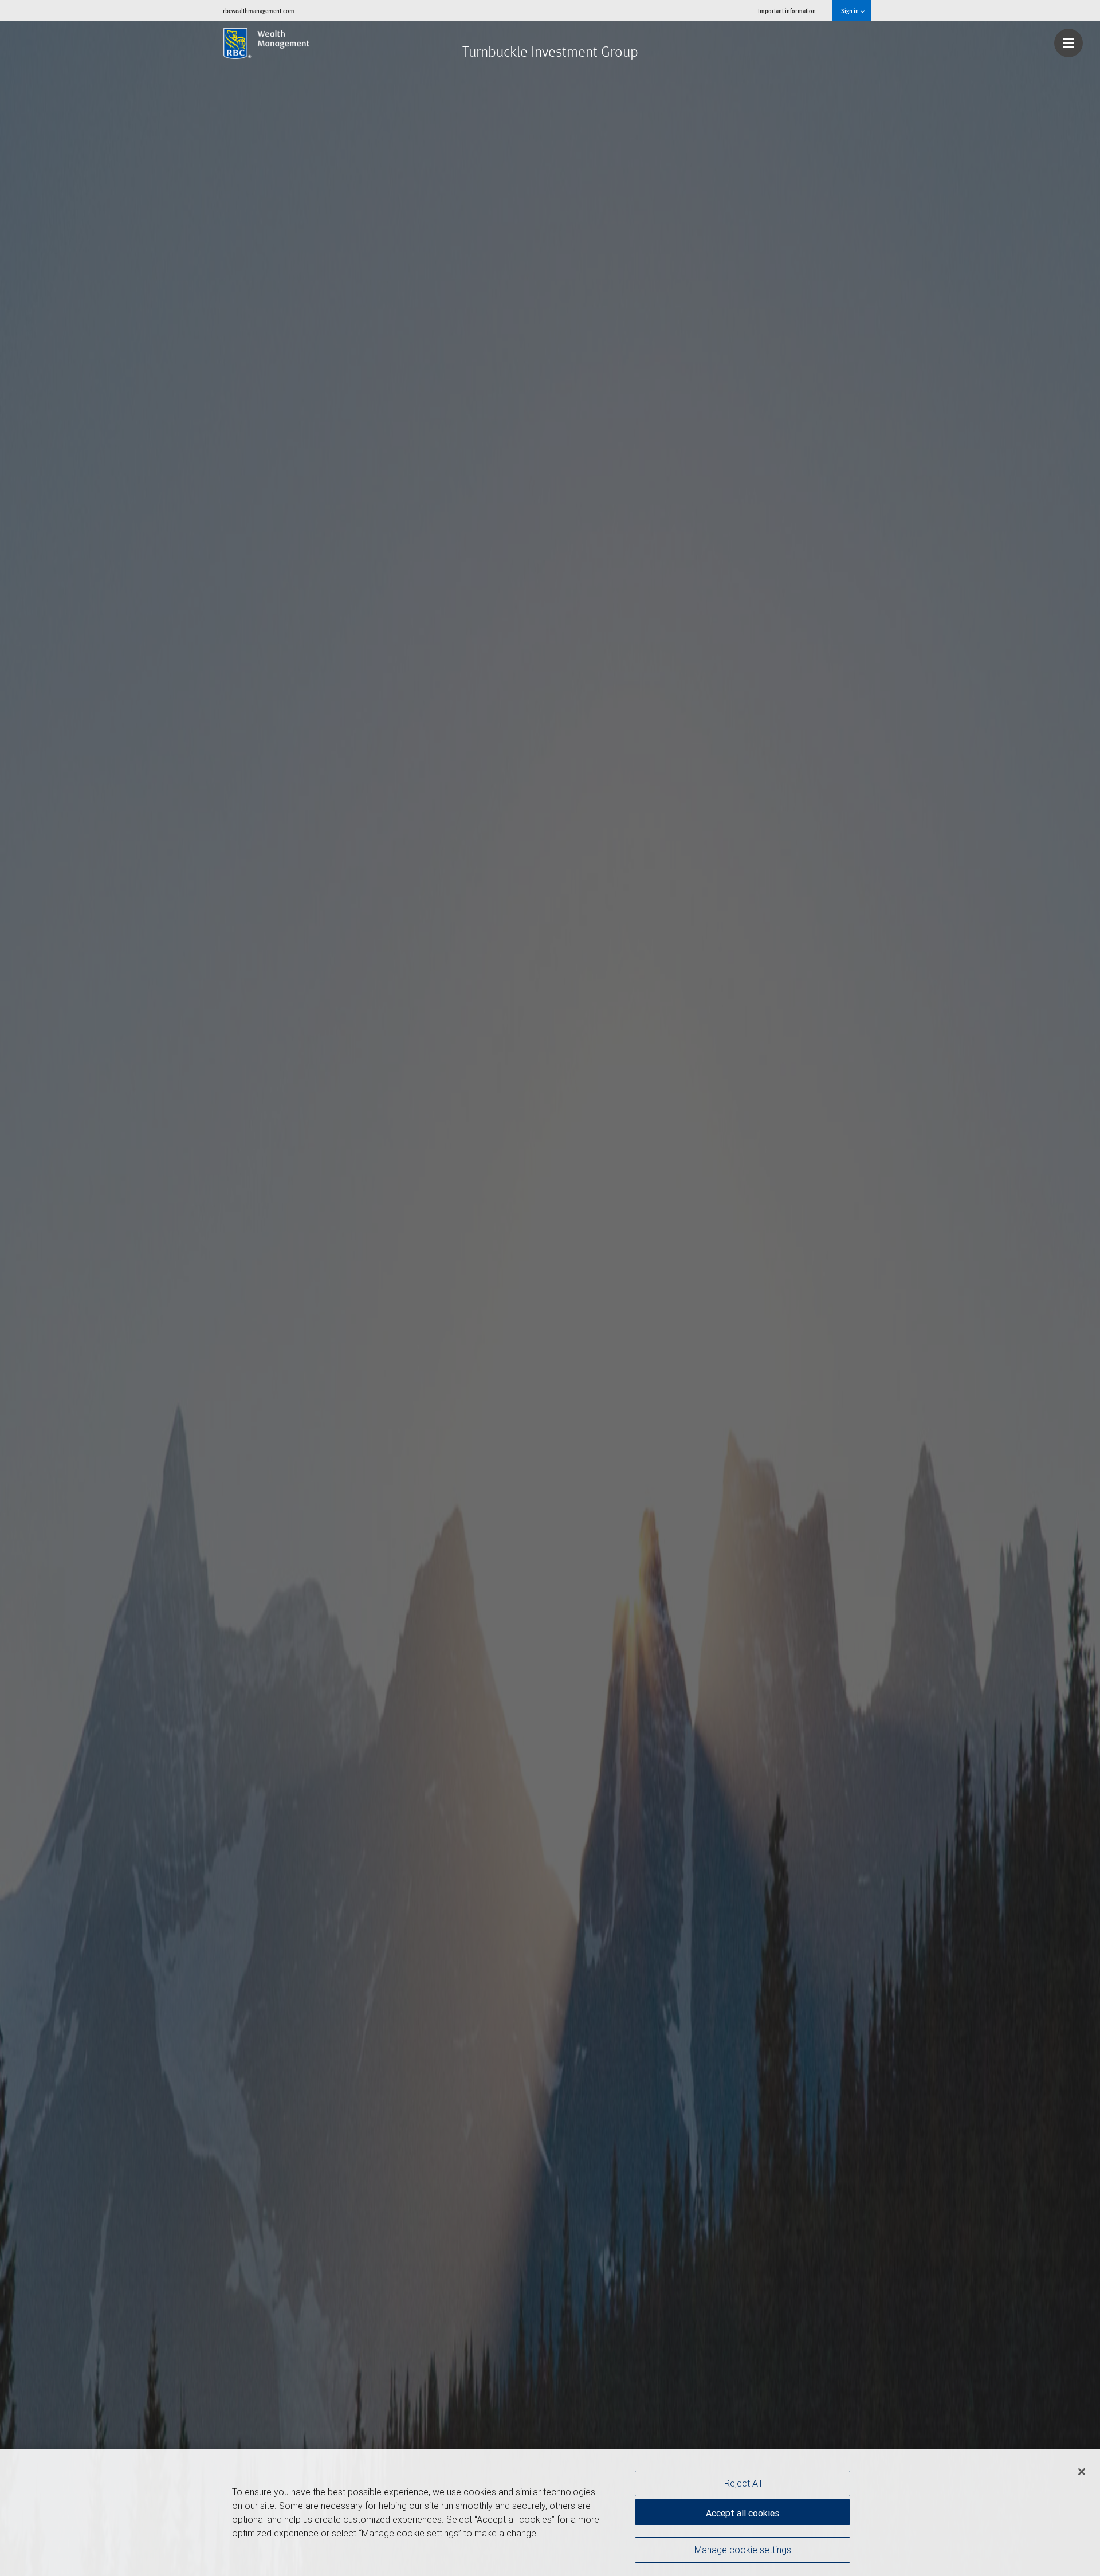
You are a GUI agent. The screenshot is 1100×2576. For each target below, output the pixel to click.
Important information (787, 11)
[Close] (1082, 2472)
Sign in (850, 11)
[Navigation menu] (1068, 43)
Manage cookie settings (743, 2549)
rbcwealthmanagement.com (259, 11)
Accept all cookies (742, 2513)
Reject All (743, 2483)
